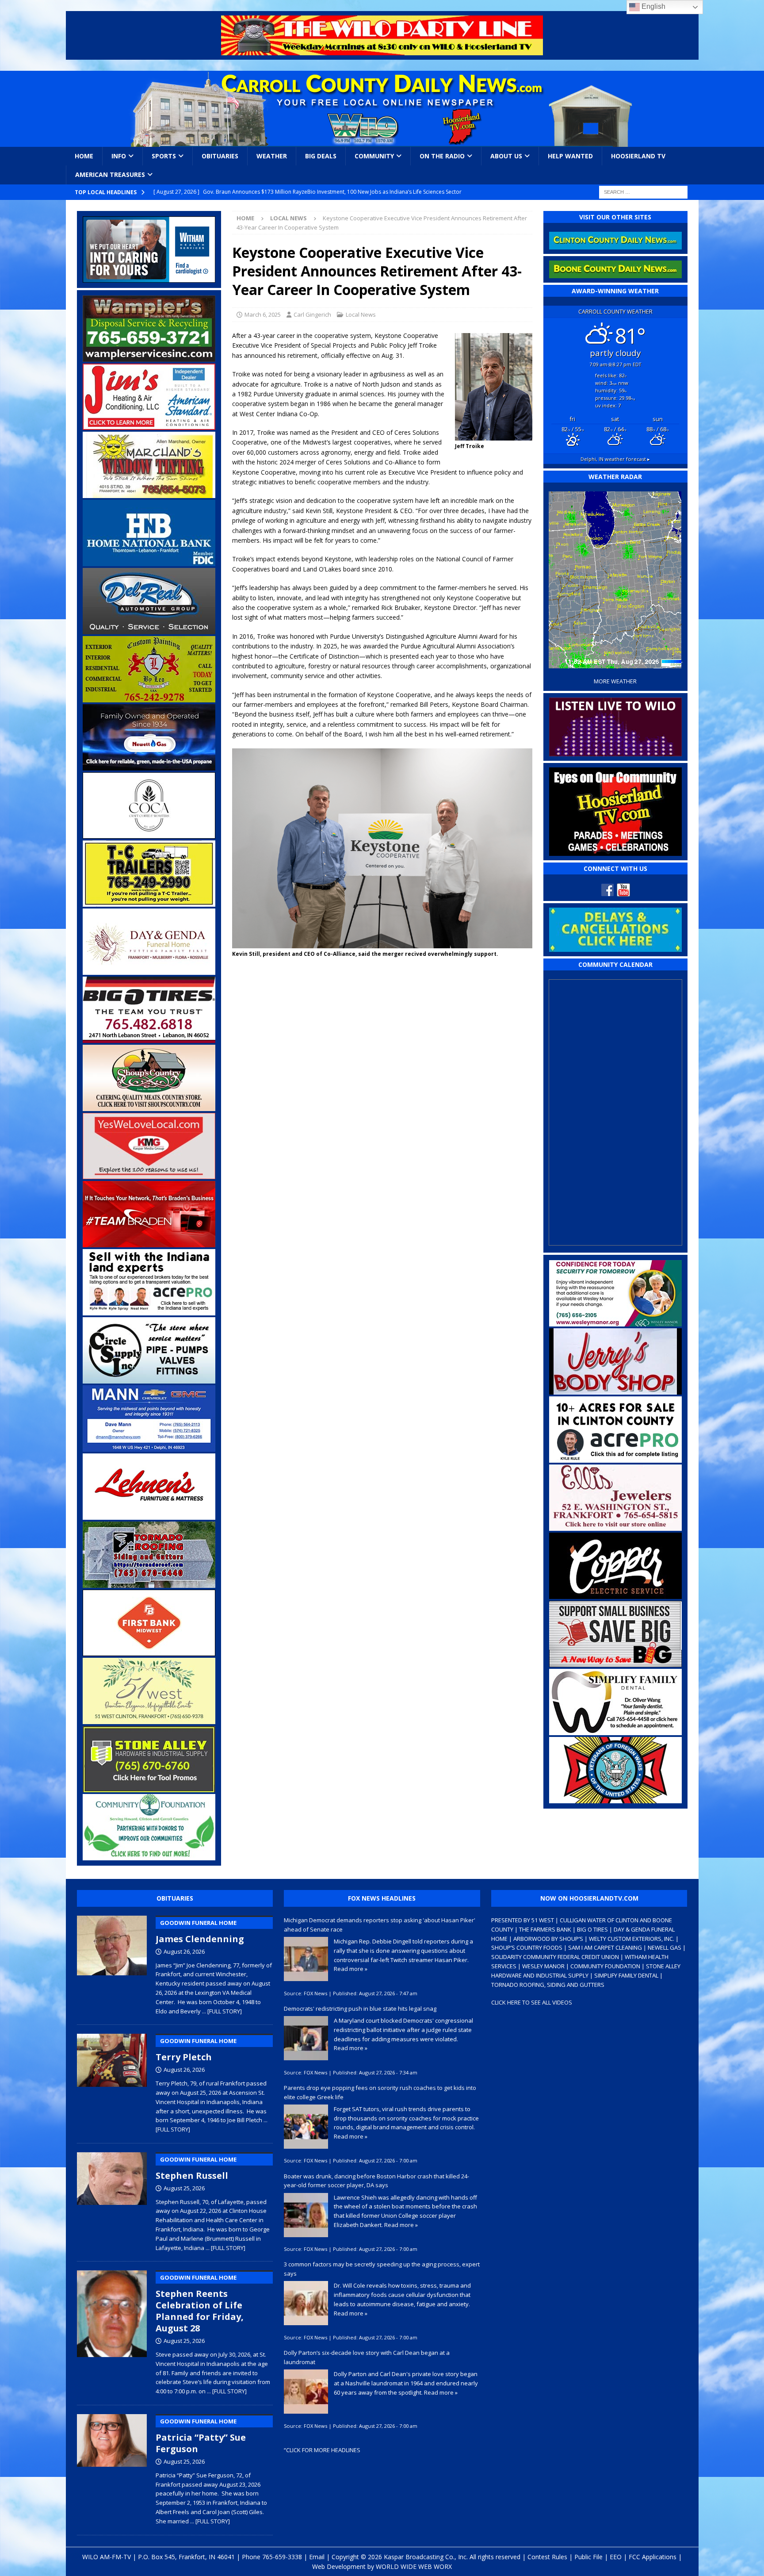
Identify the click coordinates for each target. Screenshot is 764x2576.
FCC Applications (653, 2557)
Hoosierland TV (638, 156)
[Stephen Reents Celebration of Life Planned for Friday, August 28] (112, 2331)
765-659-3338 (282, 2557)
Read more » (351, 1969)
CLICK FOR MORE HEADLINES (323, 2450)
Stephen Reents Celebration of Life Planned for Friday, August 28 (200, 2304)
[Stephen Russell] (112, 2200)
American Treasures (110, 174)
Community (374, 156)
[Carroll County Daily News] (382, 109)
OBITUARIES (175, 1898)
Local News (361, 314)
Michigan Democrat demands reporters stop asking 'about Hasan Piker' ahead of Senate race (380, 1925)
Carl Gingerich (312, 314)
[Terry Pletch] (112, 2081)
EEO (616, 2557)
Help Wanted (570, 156)
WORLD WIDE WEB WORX (414, 2566)
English (653, 6)
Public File (588, 2557)
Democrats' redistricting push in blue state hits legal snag (360, 2009)
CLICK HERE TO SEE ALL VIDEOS (532, 2002)
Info (119, 156)
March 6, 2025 (263, 314)
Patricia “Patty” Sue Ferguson (201, 2436)
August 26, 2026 (184, 1951)
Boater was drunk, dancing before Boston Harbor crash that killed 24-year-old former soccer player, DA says (376, 2181)
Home (84, 156)
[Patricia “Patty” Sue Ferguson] (112, 2468)
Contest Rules (547, 2557)
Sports (164, 156)
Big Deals (321, 156)
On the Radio (442, 156)
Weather (272, 156)
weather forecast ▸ (615, 459)
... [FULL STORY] (222, 2011)
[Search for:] (643, 191)
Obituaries (220, 156)
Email (317, 2557)
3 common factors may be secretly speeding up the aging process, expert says (382, 2269)
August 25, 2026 (184, 2188)
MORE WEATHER (615, 681)
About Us (506, 156)
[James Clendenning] (112, 1963)
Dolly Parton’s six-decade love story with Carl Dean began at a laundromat (367, 2357)
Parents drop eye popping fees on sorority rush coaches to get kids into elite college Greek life (380, 2092)
